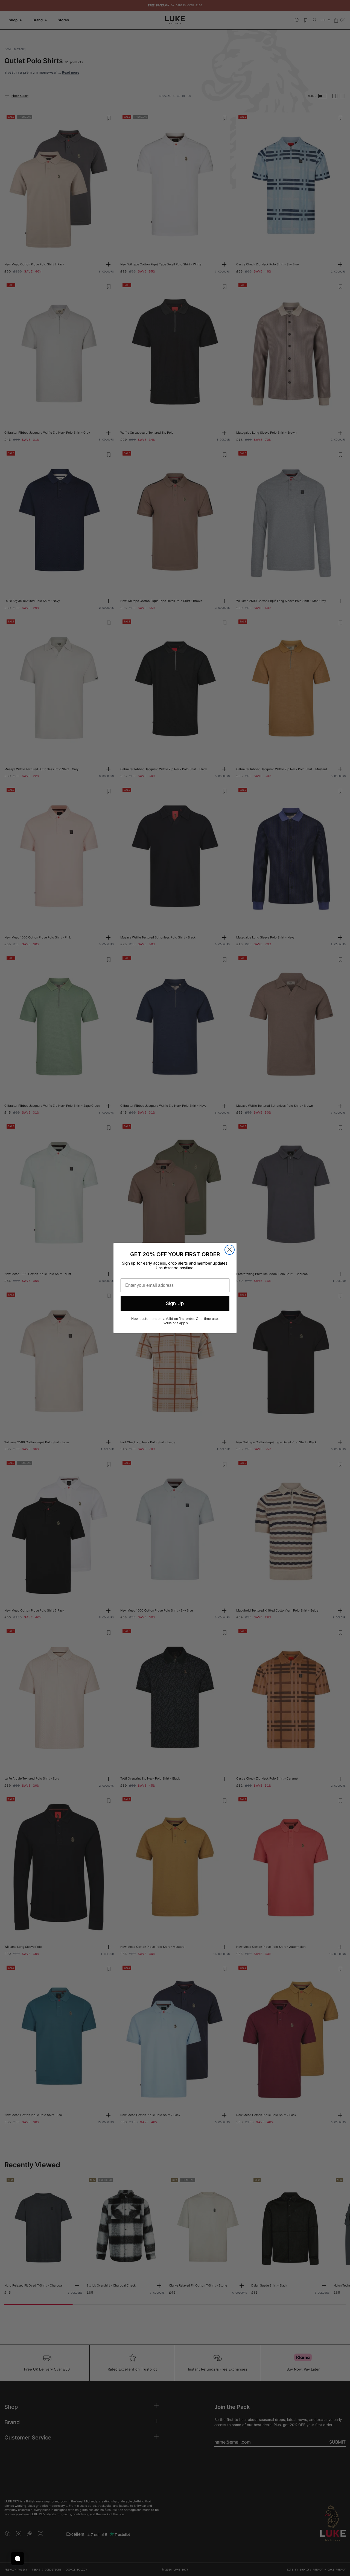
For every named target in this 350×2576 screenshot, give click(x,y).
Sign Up (175, 1303)
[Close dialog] (230, 1250)
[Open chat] (17, 2558)
